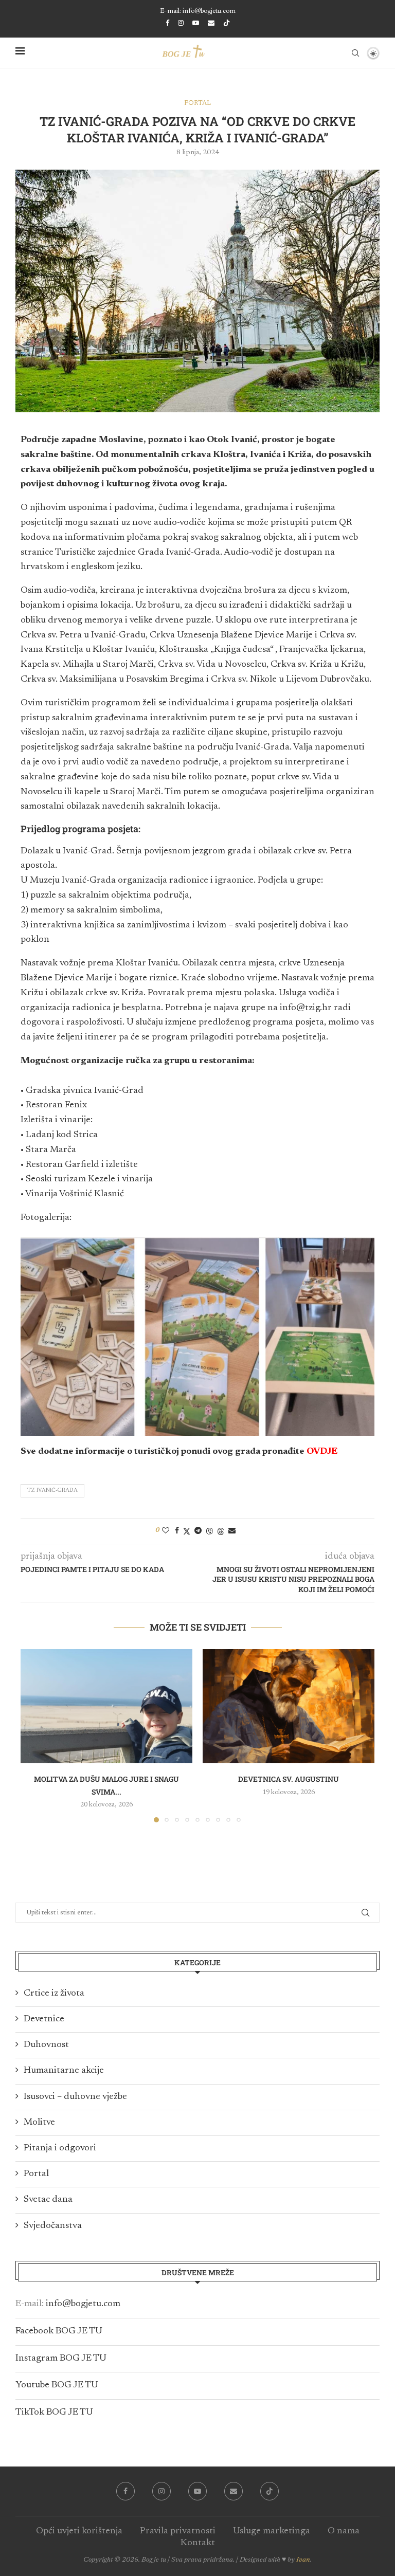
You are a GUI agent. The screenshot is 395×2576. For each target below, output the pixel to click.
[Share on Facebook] (177, 1531)
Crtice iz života (54, 1994)
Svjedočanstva (53, 2226)
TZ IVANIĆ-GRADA (52, 1491)
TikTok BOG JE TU (54, 2413)
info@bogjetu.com (83, 2304)
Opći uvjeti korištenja (79, 2531)
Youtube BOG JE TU (57, 2385)
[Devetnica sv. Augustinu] (289, 1706)
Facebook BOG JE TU (59, 2331)
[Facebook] (167, 23)
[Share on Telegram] (198, 1531)
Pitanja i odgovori (60, 2148)
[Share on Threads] (221, 1531)
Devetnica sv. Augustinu (289, 1779)
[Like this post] (166, 1531)
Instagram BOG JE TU (61, 2359)
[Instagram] (181, 23)
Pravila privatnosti (178, 2531)
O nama (344, 2531)
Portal (36, 2174)
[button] (34, 1735)
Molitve (39, 2123)
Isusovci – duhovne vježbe (75, 2097)
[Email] (211, 23)
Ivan (303, 2560)
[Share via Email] (232, 1531)
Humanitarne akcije (64, 2071)
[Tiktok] (227, 24)
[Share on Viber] (209, 1531)
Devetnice (44, 2019)
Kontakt (198, 2543)
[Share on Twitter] (187, 1531)
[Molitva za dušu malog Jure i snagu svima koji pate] (106, 1706)
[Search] (355, 53)
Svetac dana (48, 2200)
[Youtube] (196, 23)
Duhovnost (46, 2045)
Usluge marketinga (272, 2531)
